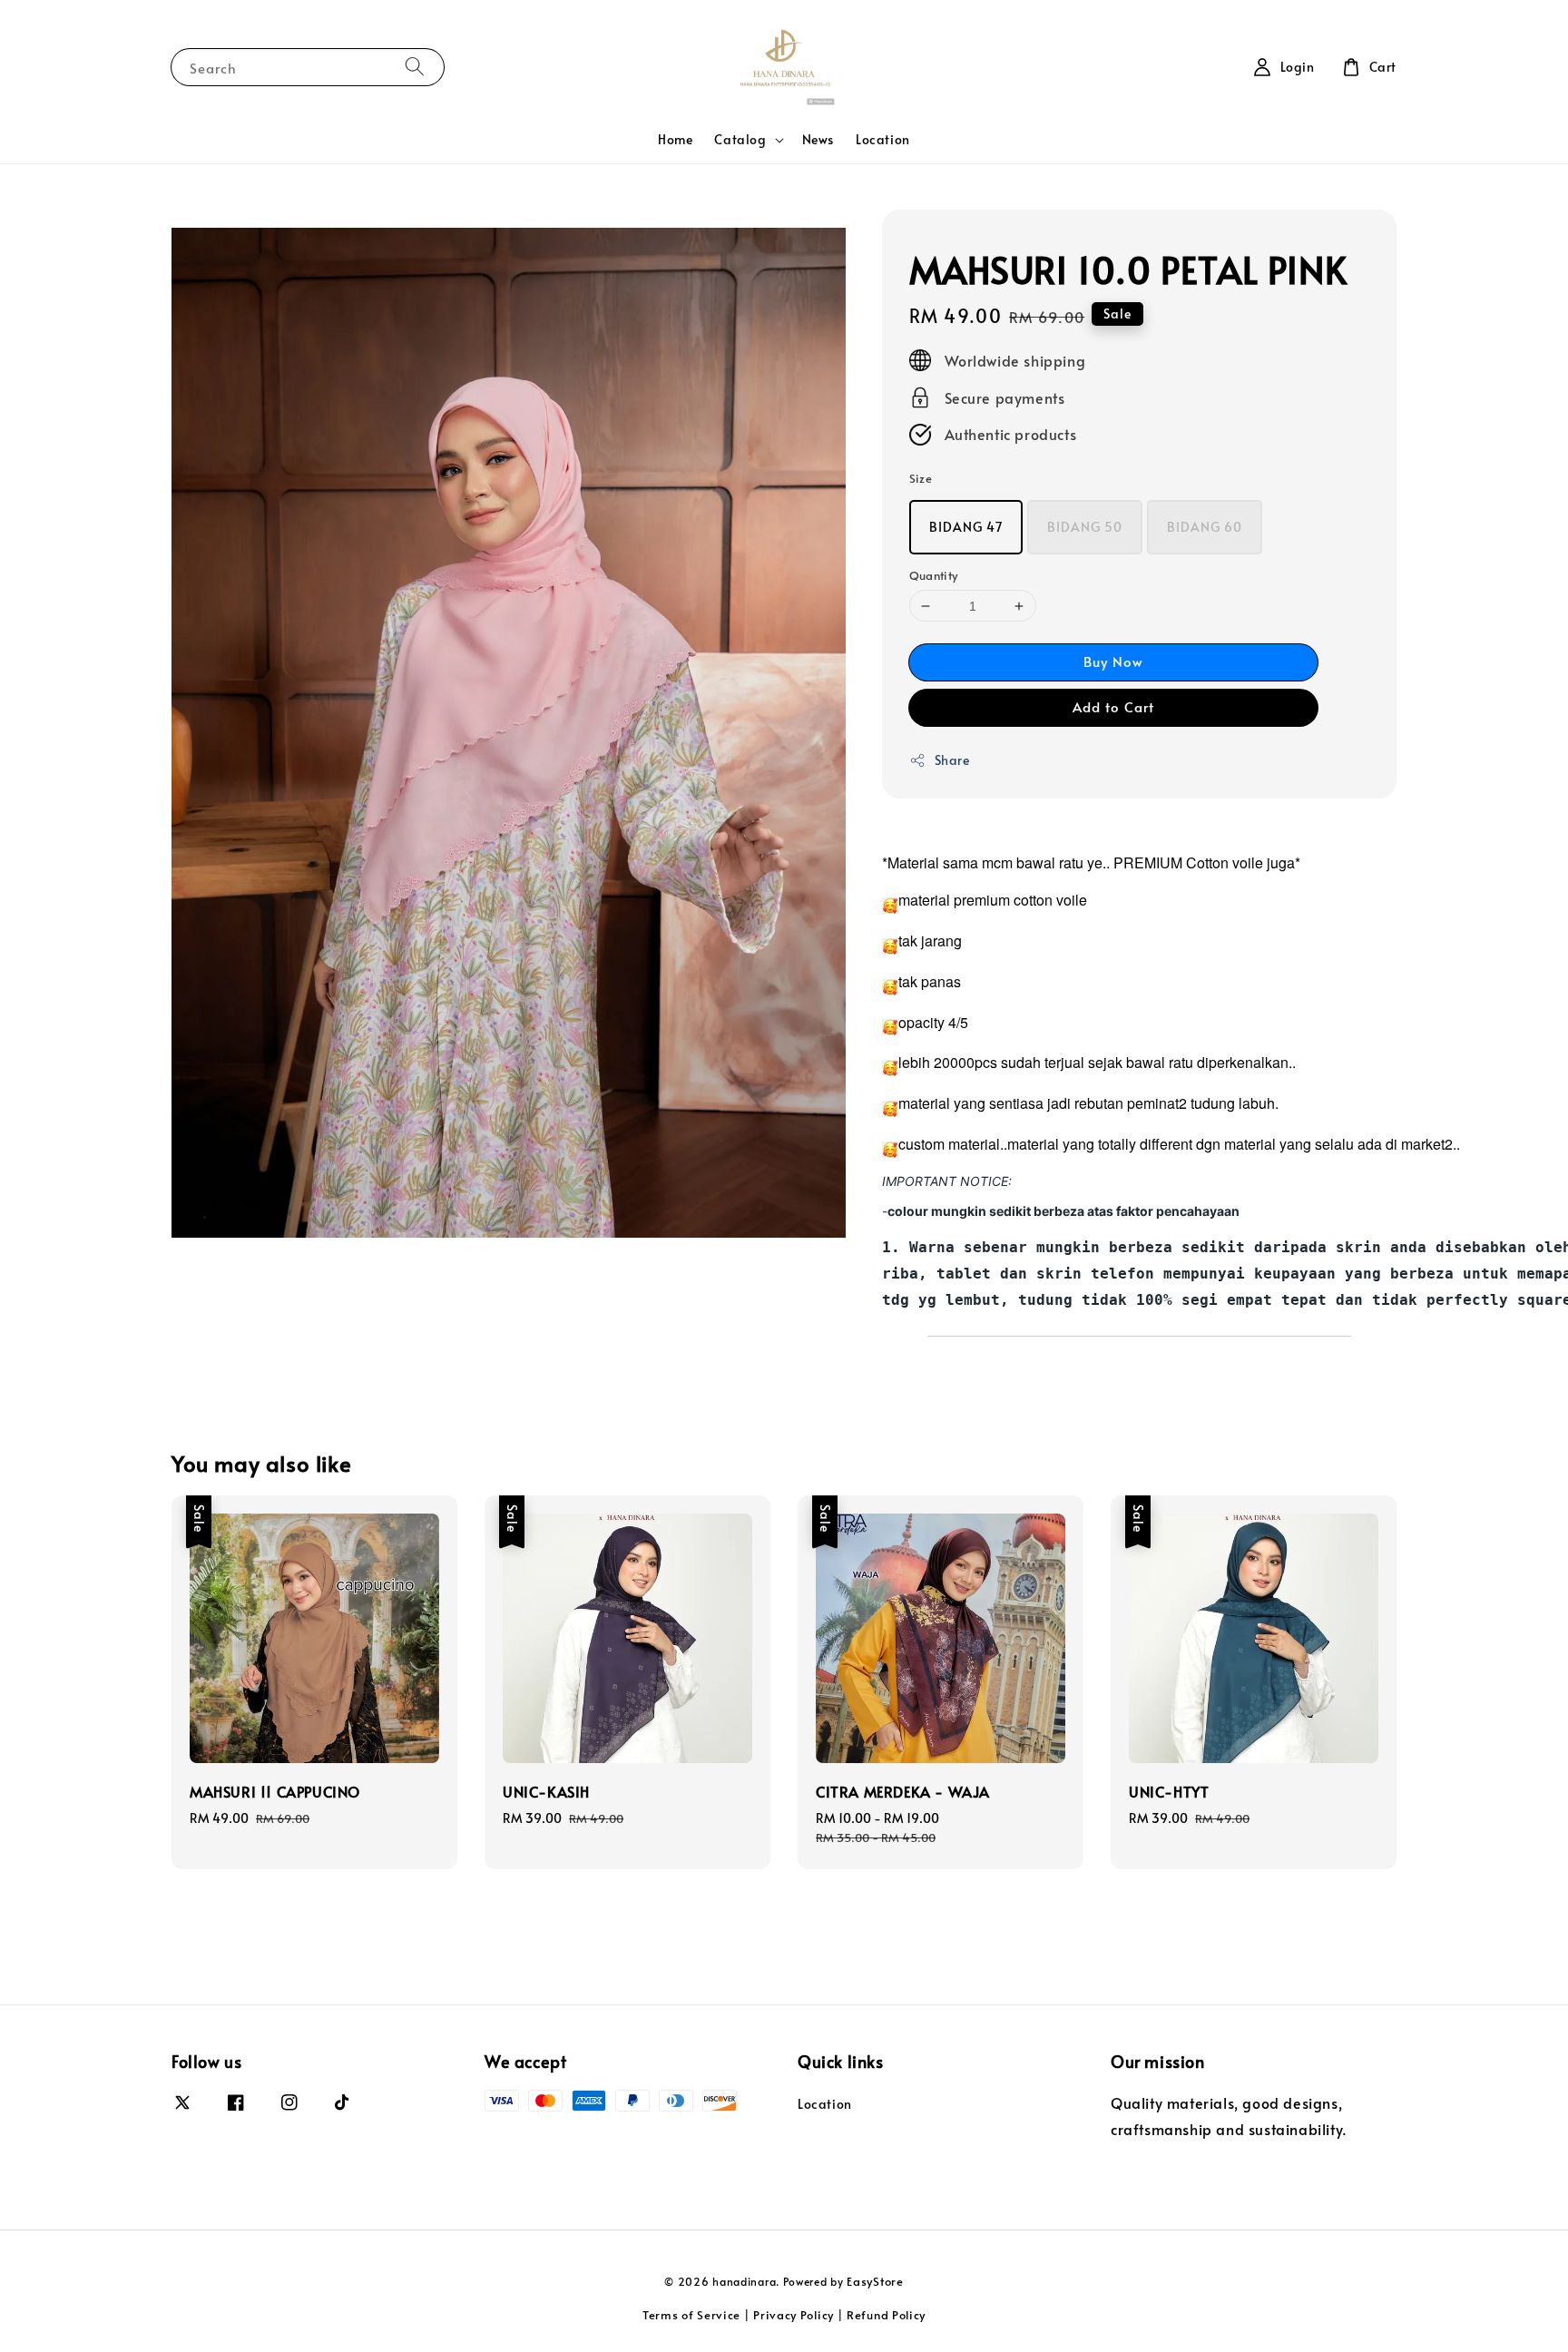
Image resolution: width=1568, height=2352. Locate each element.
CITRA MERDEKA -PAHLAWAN (1445, 43)
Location (883, 139)
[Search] (415, 67)
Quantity (934, 575)
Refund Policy (886, 2315)
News (818, 139)
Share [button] (952, 760)
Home (675, 139)
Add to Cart (1113, 706)
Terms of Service (691, 2315)
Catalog (740, 140)
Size (921, 478)
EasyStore (875, 2281)
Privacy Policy (794, 2315)
